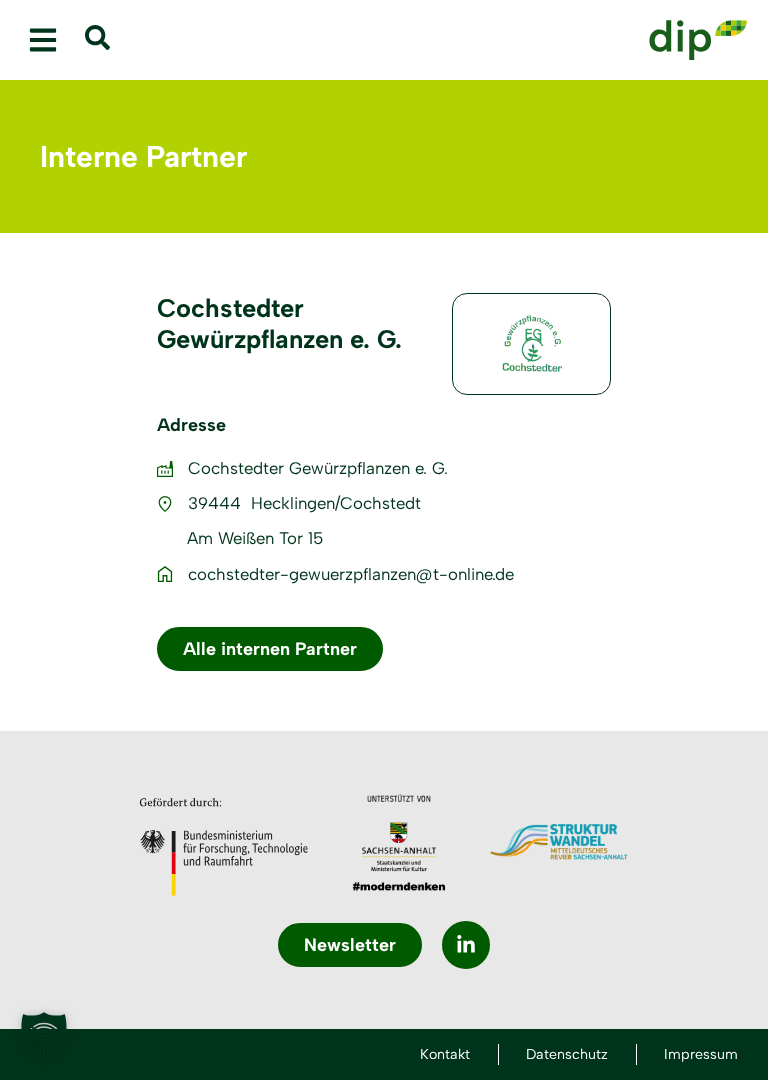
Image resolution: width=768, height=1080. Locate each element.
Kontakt (445, 1054)
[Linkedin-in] (466, 945)
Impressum (701, 1054)
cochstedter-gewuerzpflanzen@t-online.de (351, 574)
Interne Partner (143, 156)
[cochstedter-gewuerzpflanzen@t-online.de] (165, 574)
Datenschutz (567, 1054)
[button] (42, 40)
